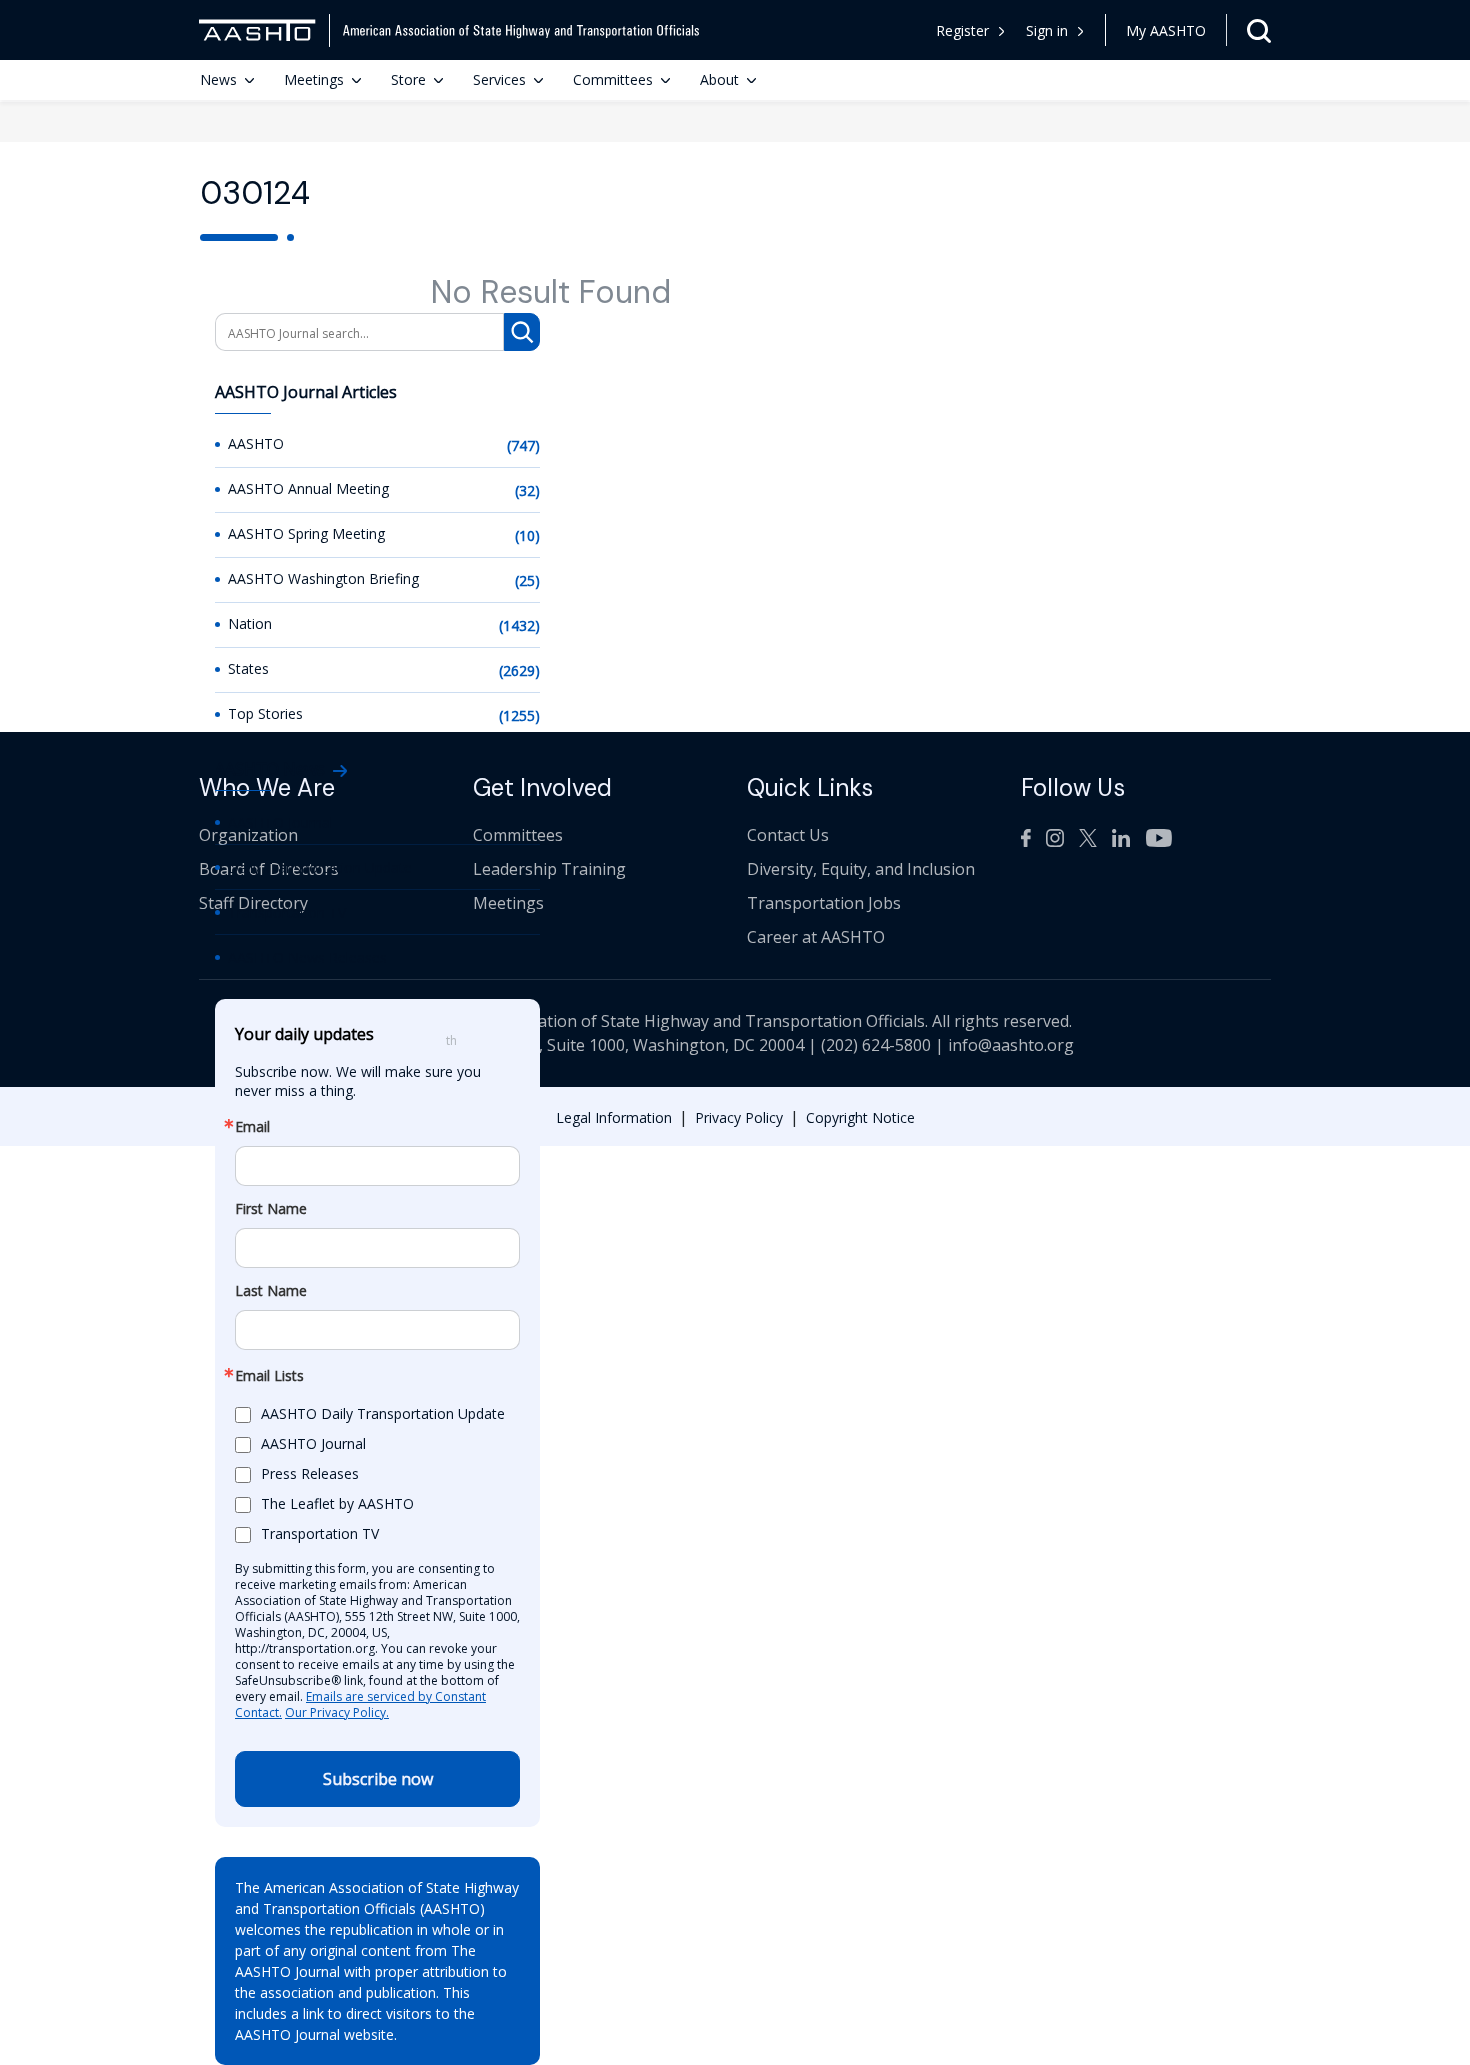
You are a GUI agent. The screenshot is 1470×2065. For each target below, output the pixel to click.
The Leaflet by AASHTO (337, 1503)
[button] (1055, 30)
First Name (271, 1209)
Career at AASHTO (816, 937)
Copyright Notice (860, 1117)
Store (408, 79)
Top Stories (265, 713)
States (248, 668)
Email (252, 1127)
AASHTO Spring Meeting (306, 533)
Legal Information (614, 1117)
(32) (527, 490)
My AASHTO (1166, 30)
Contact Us (788, 835)
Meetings (314, 79)
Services (499, 79)
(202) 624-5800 (876, 1045)
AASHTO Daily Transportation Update (383, 1413)
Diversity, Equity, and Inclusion (861, 869)
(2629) (519, 670)
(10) (527, 535)
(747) (523, 445)
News (218, 79)
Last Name (271, 1291)
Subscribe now (378, 1779)
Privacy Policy (739, 1117)
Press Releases (310, 1473)
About (719, 79)
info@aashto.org (1011, 1045)
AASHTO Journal (280, 822)
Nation (250, 623)
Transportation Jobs (824, 903)
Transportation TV (287, 912)
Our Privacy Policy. (337, 1712)
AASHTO (256, 443)
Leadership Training (549, 869)
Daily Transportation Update (320, 867)
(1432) (519, 625)
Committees (613, 79)
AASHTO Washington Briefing (323, 578)
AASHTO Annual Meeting (308, 488)
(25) (527, 580)
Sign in (1047, 30)
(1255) (519, 715)
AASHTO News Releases (307, 957)
